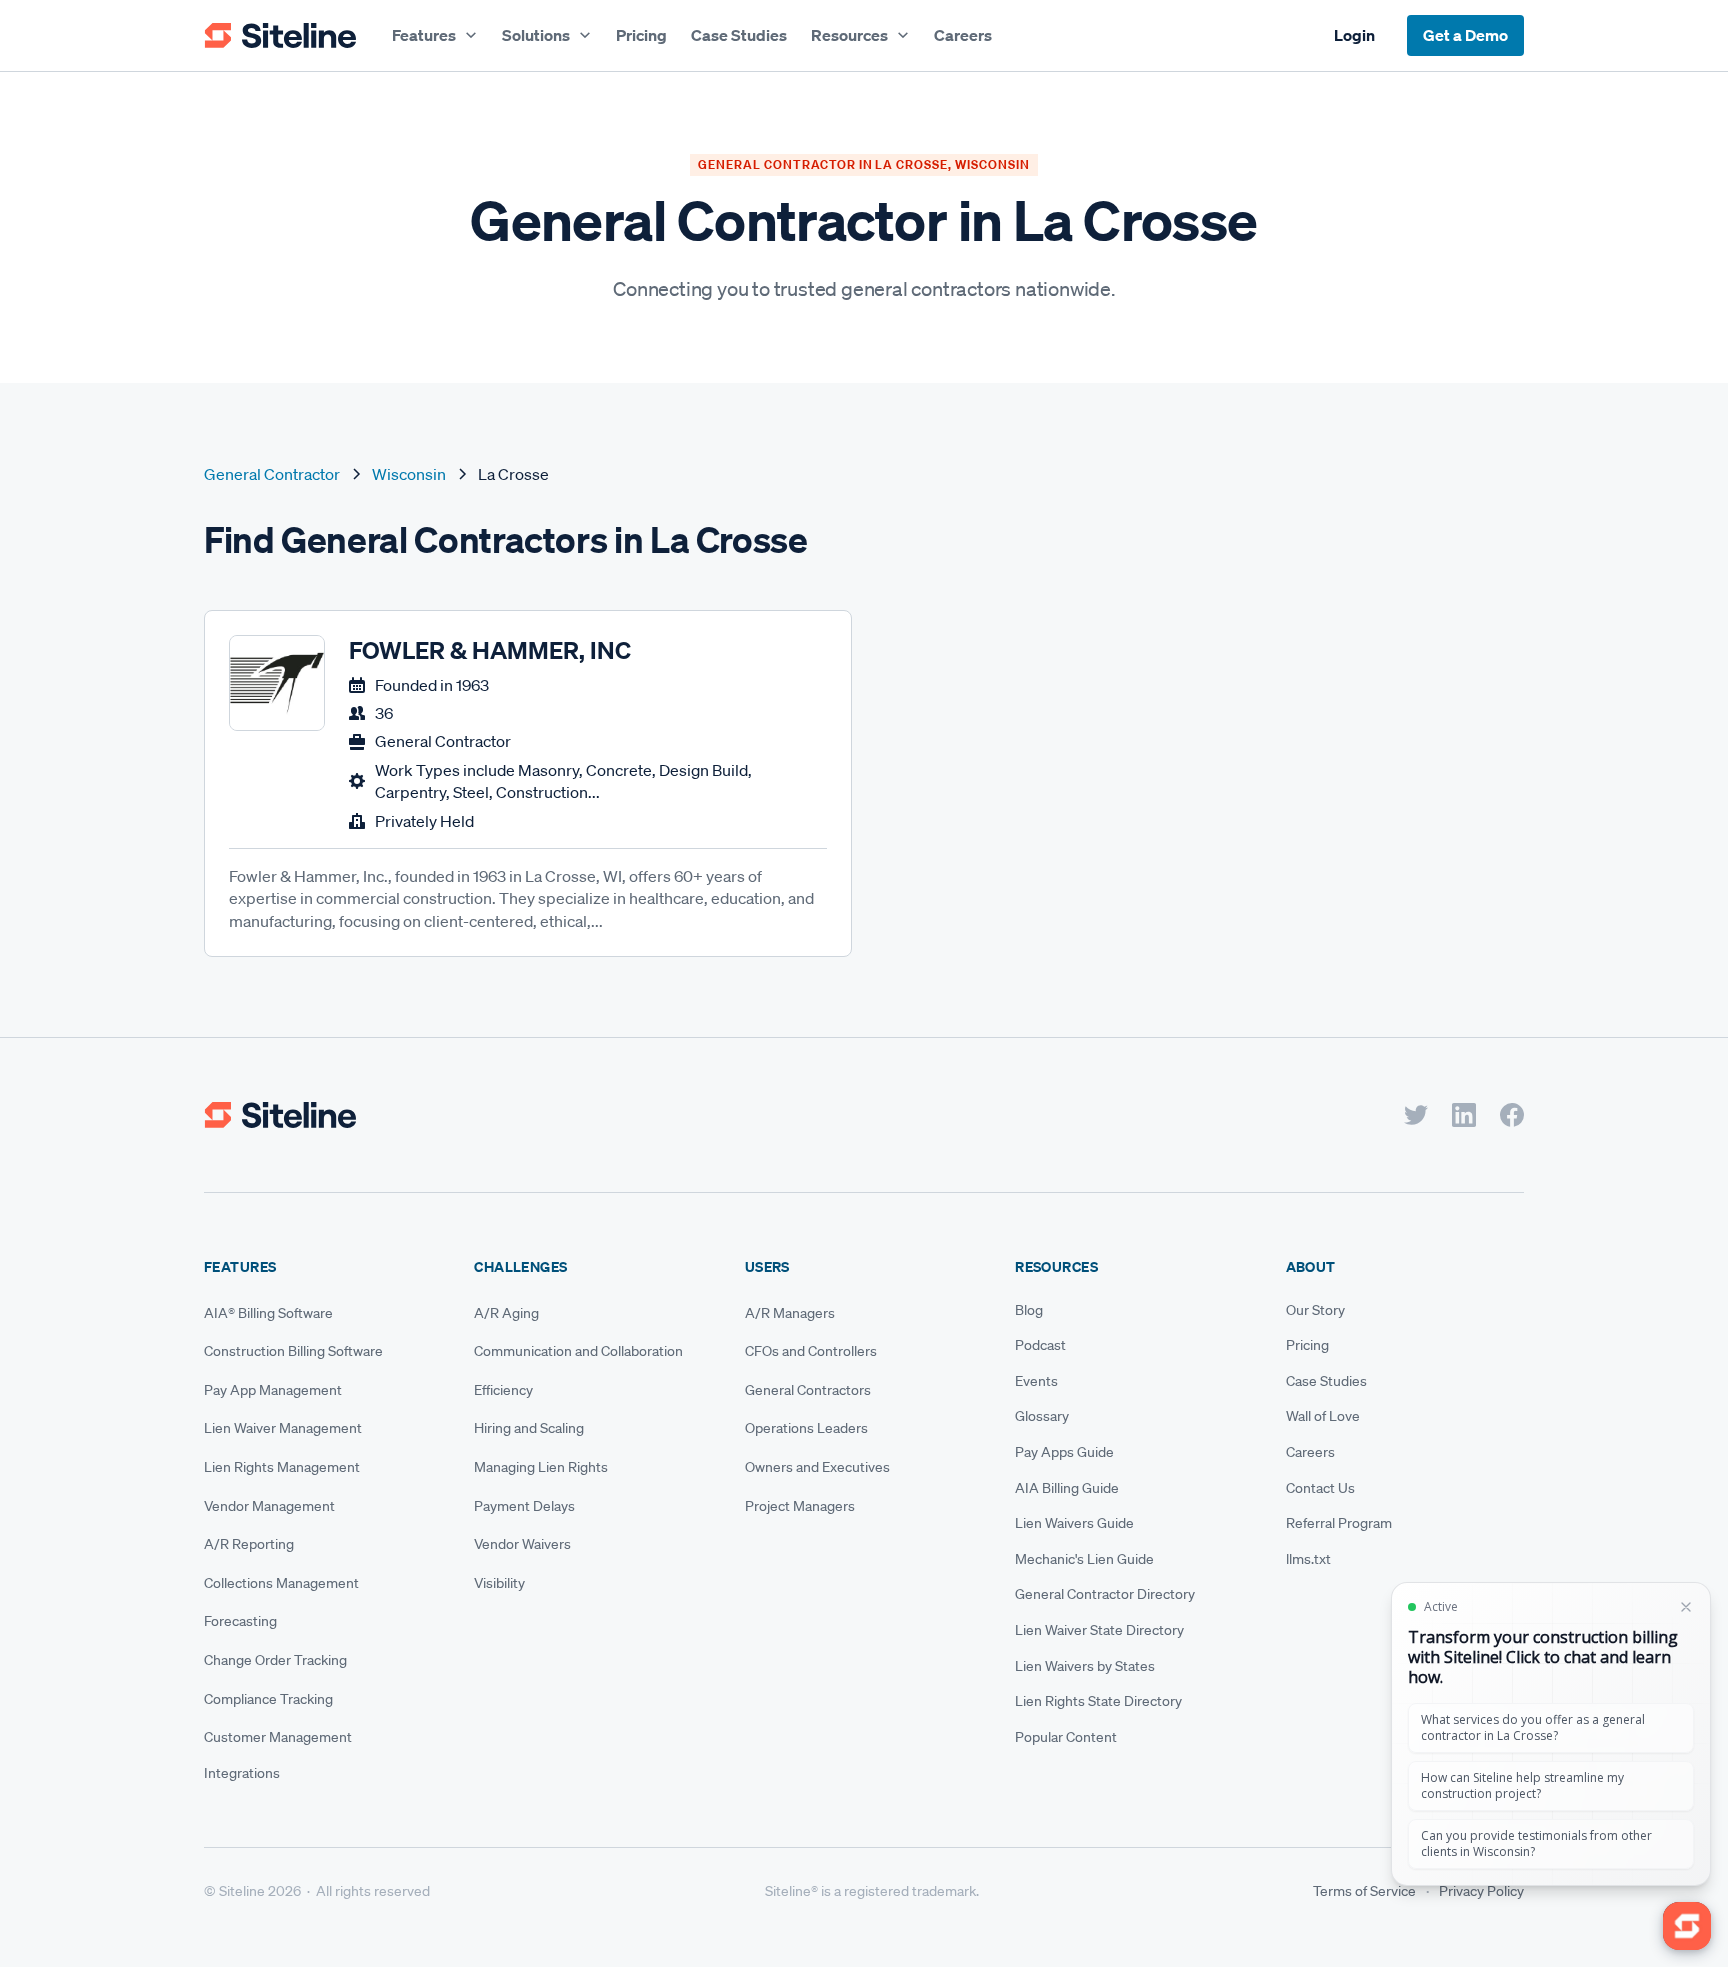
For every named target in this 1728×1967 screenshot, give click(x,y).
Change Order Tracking (275, 1660)
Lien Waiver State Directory (1099, 1630)
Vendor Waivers (522, 1544)
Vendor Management (269, 1506)
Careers (963, 35)
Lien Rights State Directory (1098, 1701)
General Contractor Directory (1105, 1594)
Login (1354, 35)
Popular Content (1066, 1737)
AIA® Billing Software (268, 1313)
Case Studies (739, 35)
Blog (1029, 1310)
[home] (280, 36)
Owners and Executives (817, 1467)
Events (1036, 1381)
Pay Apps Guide (1064, 1452)
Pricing (641, 35)
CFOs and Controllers (811, 1351)
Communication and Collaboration (578, 1351)
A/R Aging (506, 1313)
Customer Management (278, 1737)
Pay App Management (273, 1390)
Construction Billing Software (293, 1351)
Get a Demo (1465, 35)
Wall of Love (1323, 1416)
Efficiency (503, 1390)
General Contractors (808, 1390)
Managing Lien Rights (541, 1467)
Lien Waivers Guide (1074, 1523)
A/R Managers (790, 1313)
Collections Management (281, 1583)
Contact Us (1320, 1488)
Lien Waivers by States (1085, 1666)
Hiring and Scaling (529, 1428)
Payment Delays (524, 1506)
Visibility (499, 1583)
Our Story (1315, 1310)
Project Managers (800, 1506)
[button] (435, 35)
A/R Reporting (249, 1544)
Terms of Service (1364, 1891)
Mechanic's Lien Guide (1084, 1559)
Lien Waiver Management (283, 1428)
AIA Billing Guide (1067, 1488)
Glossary (1042, 1416)
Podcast (1040, 1345)
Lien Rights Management (282, 1467)
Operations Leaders (806, 1428)
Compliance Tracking (268, 1699)
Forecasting (240, 1621)
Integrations (242, 1773)
